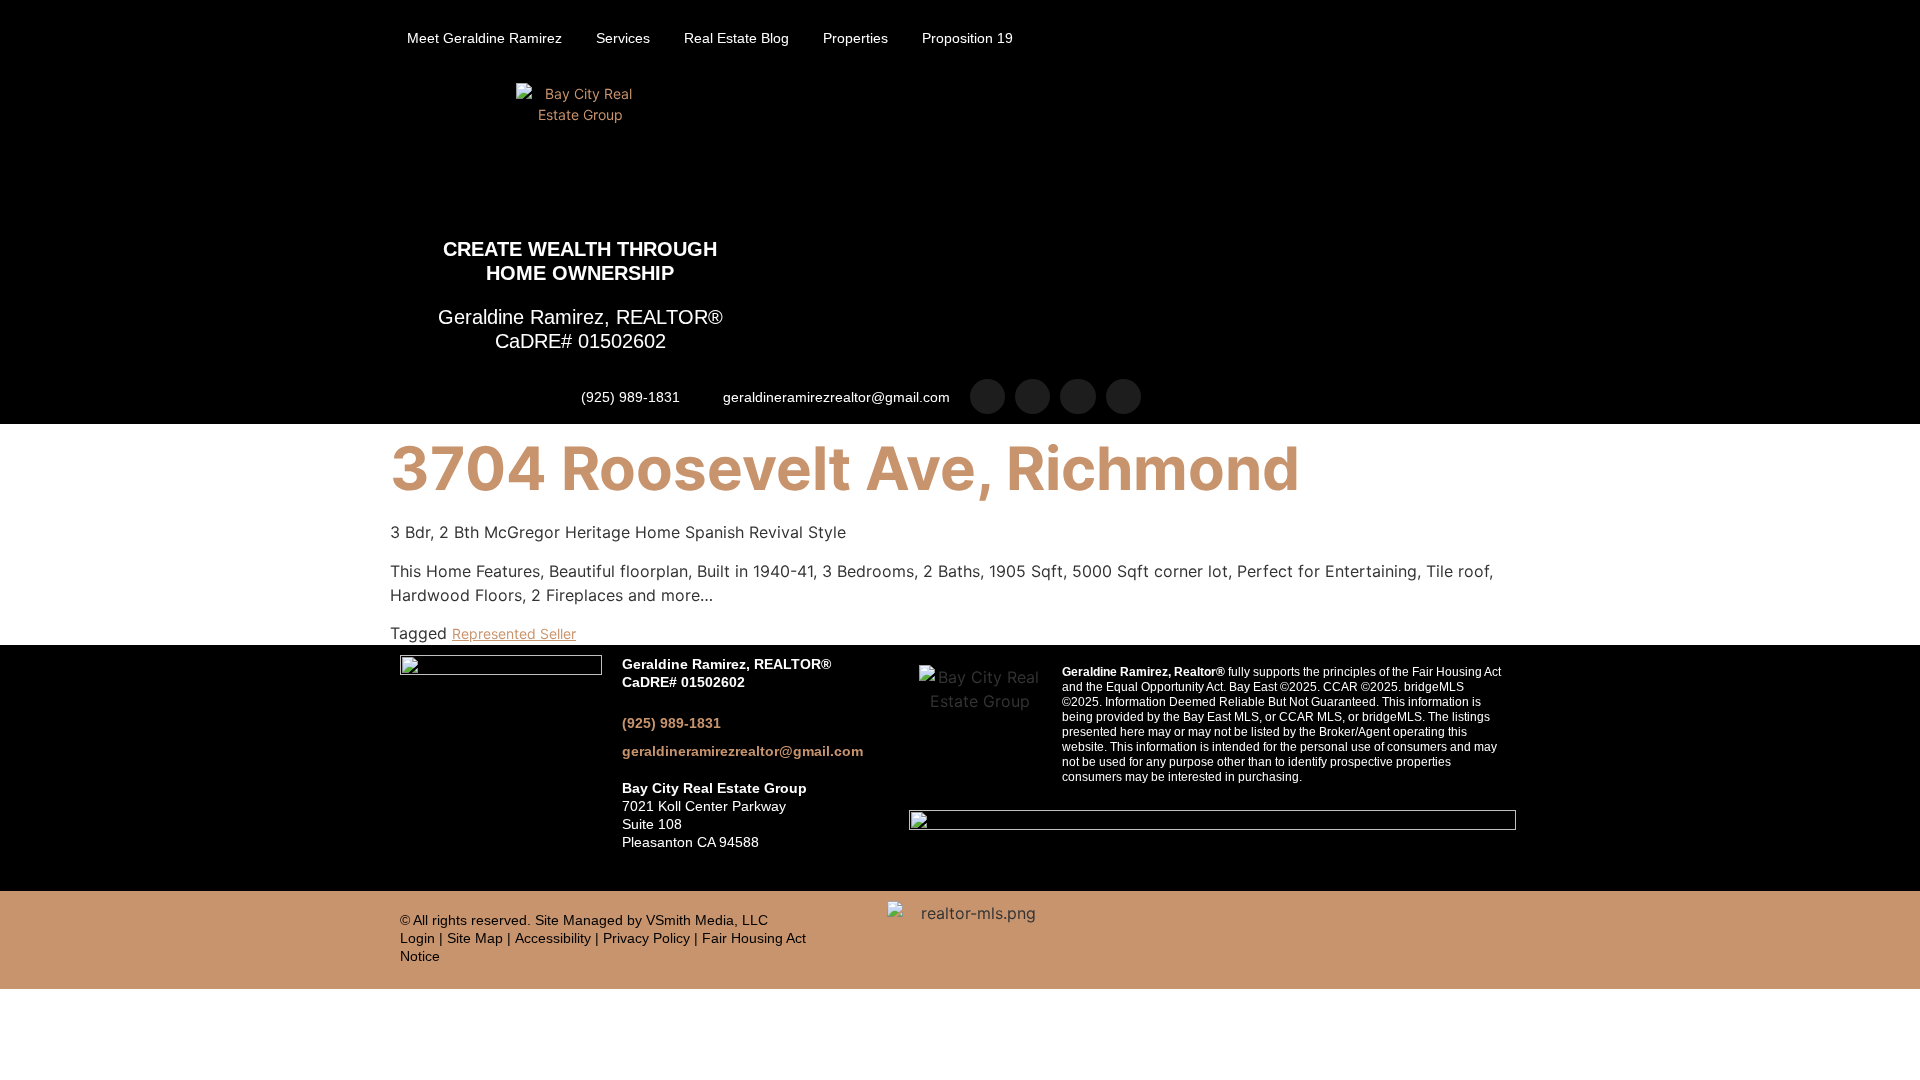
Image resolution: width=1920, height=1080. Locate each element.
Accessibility (553, 938)
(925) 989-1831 (671, 723)
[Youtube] (1123, 396)
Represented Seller (514, 633)
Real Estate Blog (736, 38)
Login (417, 938)
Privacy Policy (646, 938)
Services (623, 38)
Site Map (475, 938)
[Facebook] (1032, 396)
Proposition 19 (967, 38)
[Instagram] (987, 396)
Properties (855, 38)
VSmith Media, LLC (707, 920)
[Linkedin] (1077, 396)
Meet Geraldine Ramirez (484, 38)
